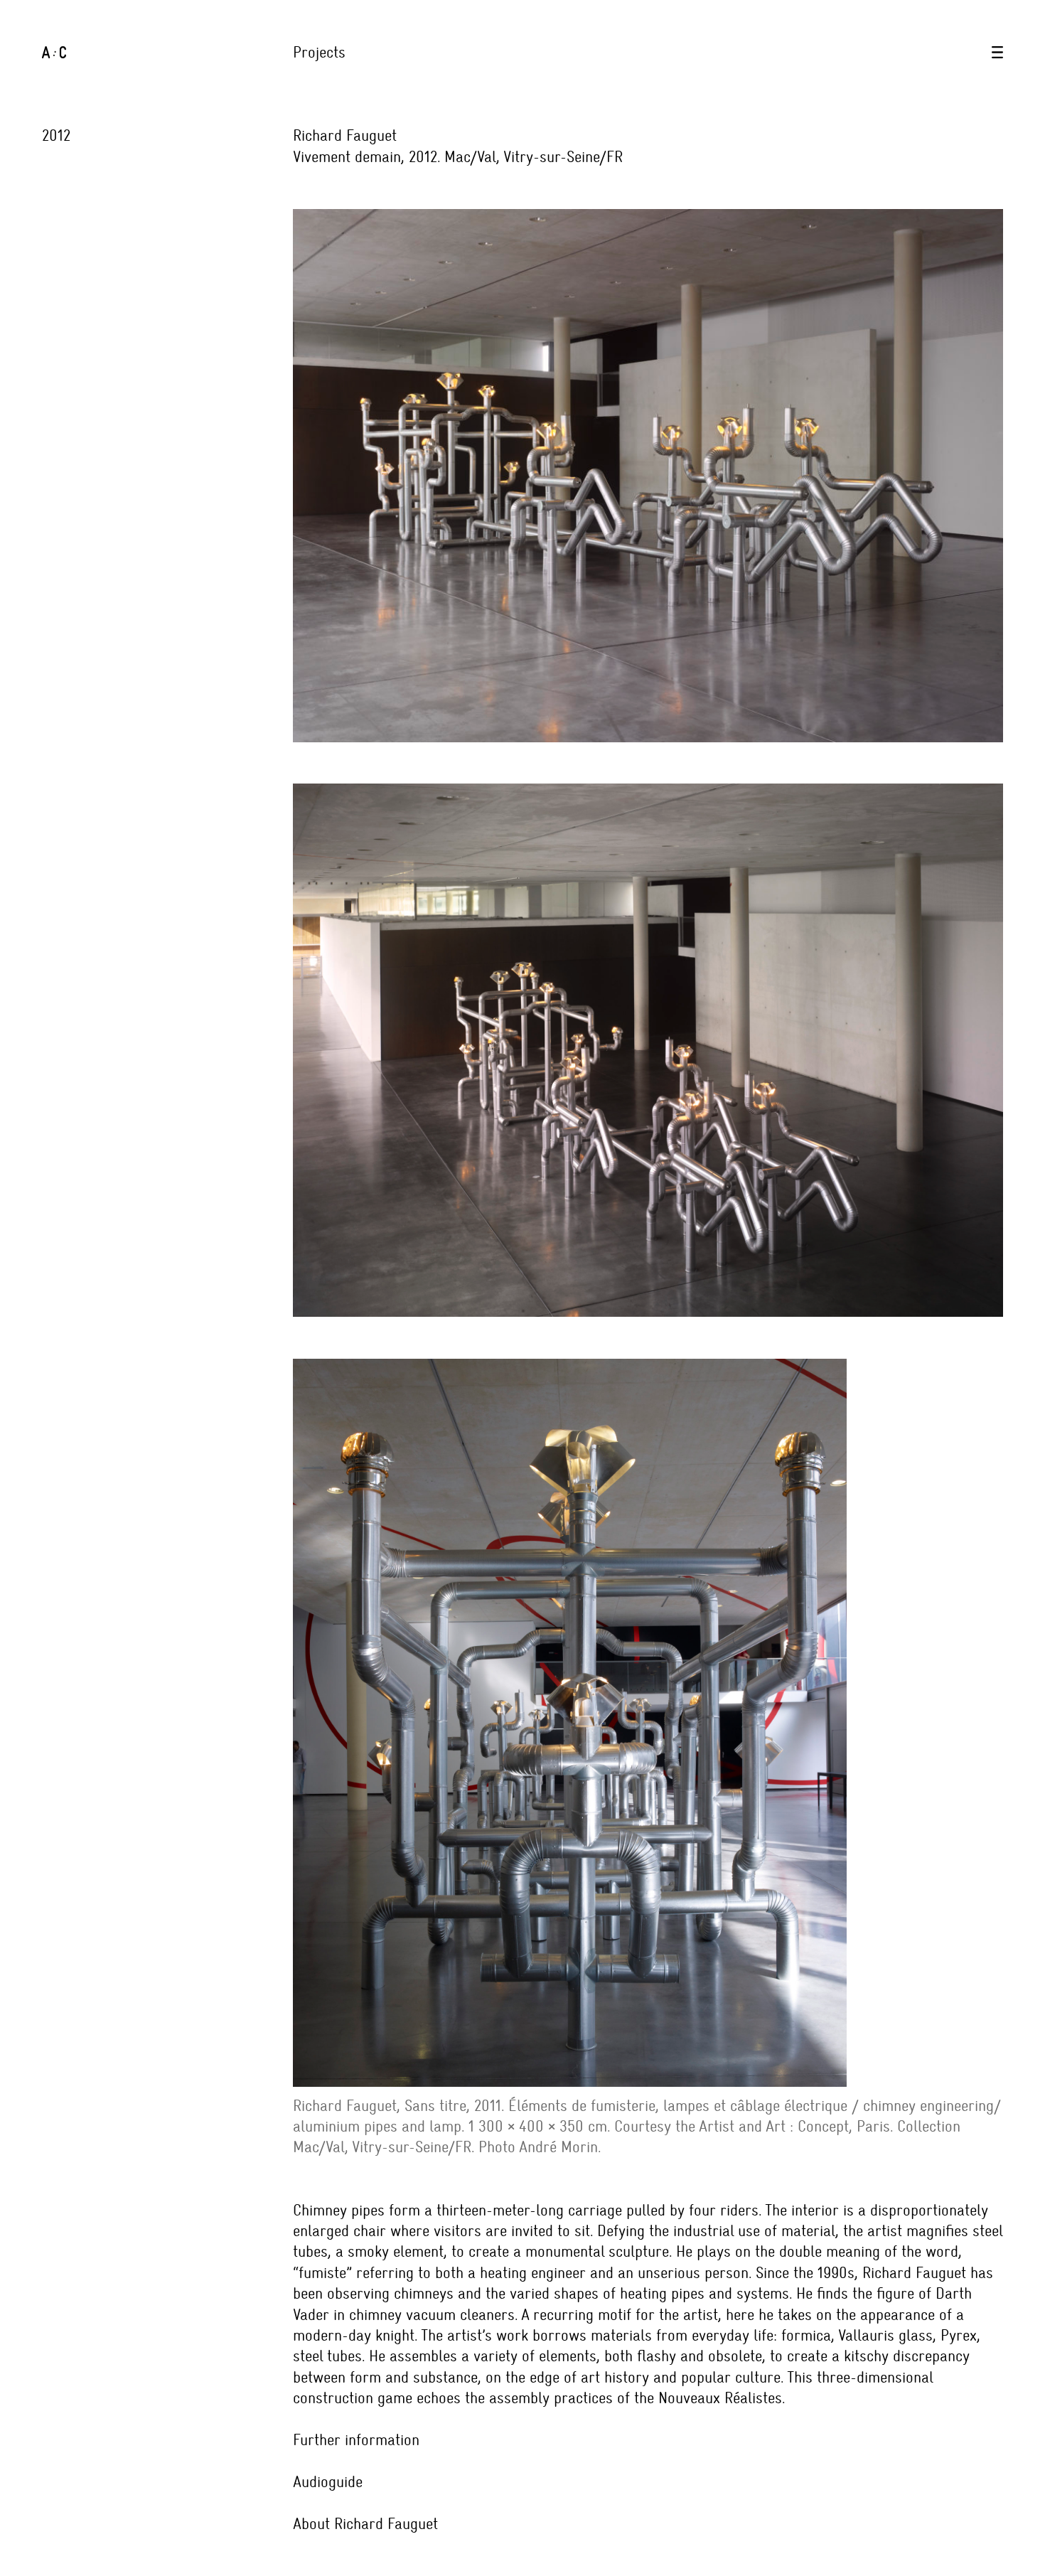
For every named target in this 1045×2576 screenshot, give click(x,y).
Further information (356, 2440)
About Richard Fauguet (365, 2524)
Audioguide (328, 2482)
